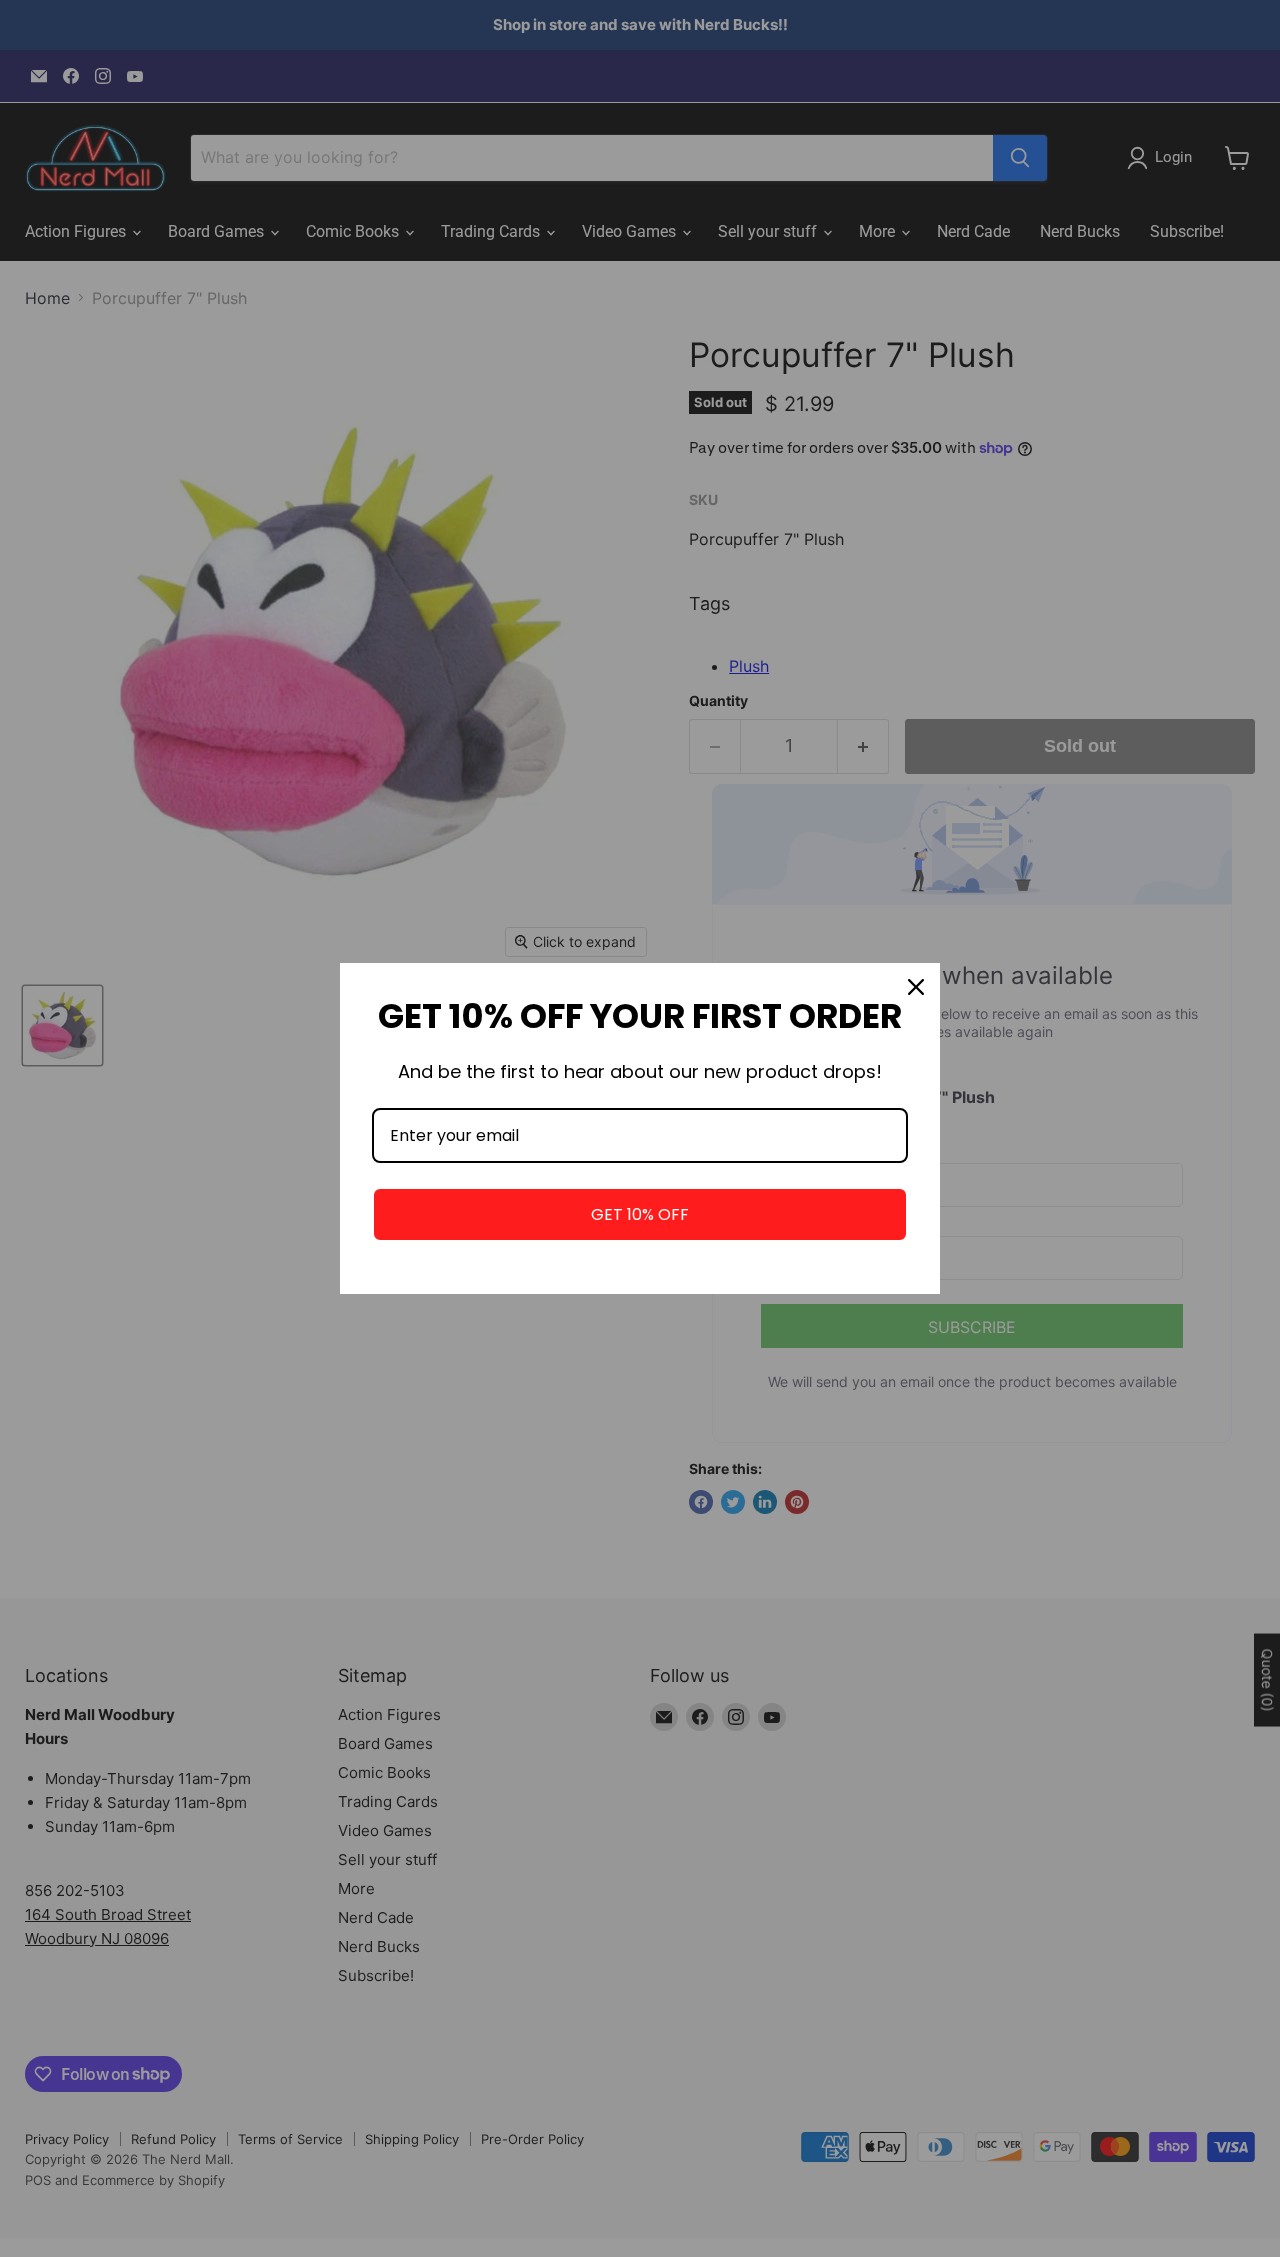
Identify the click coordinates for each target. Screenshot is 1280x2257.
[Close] (916, 987)
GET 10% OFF (640, 1214)
